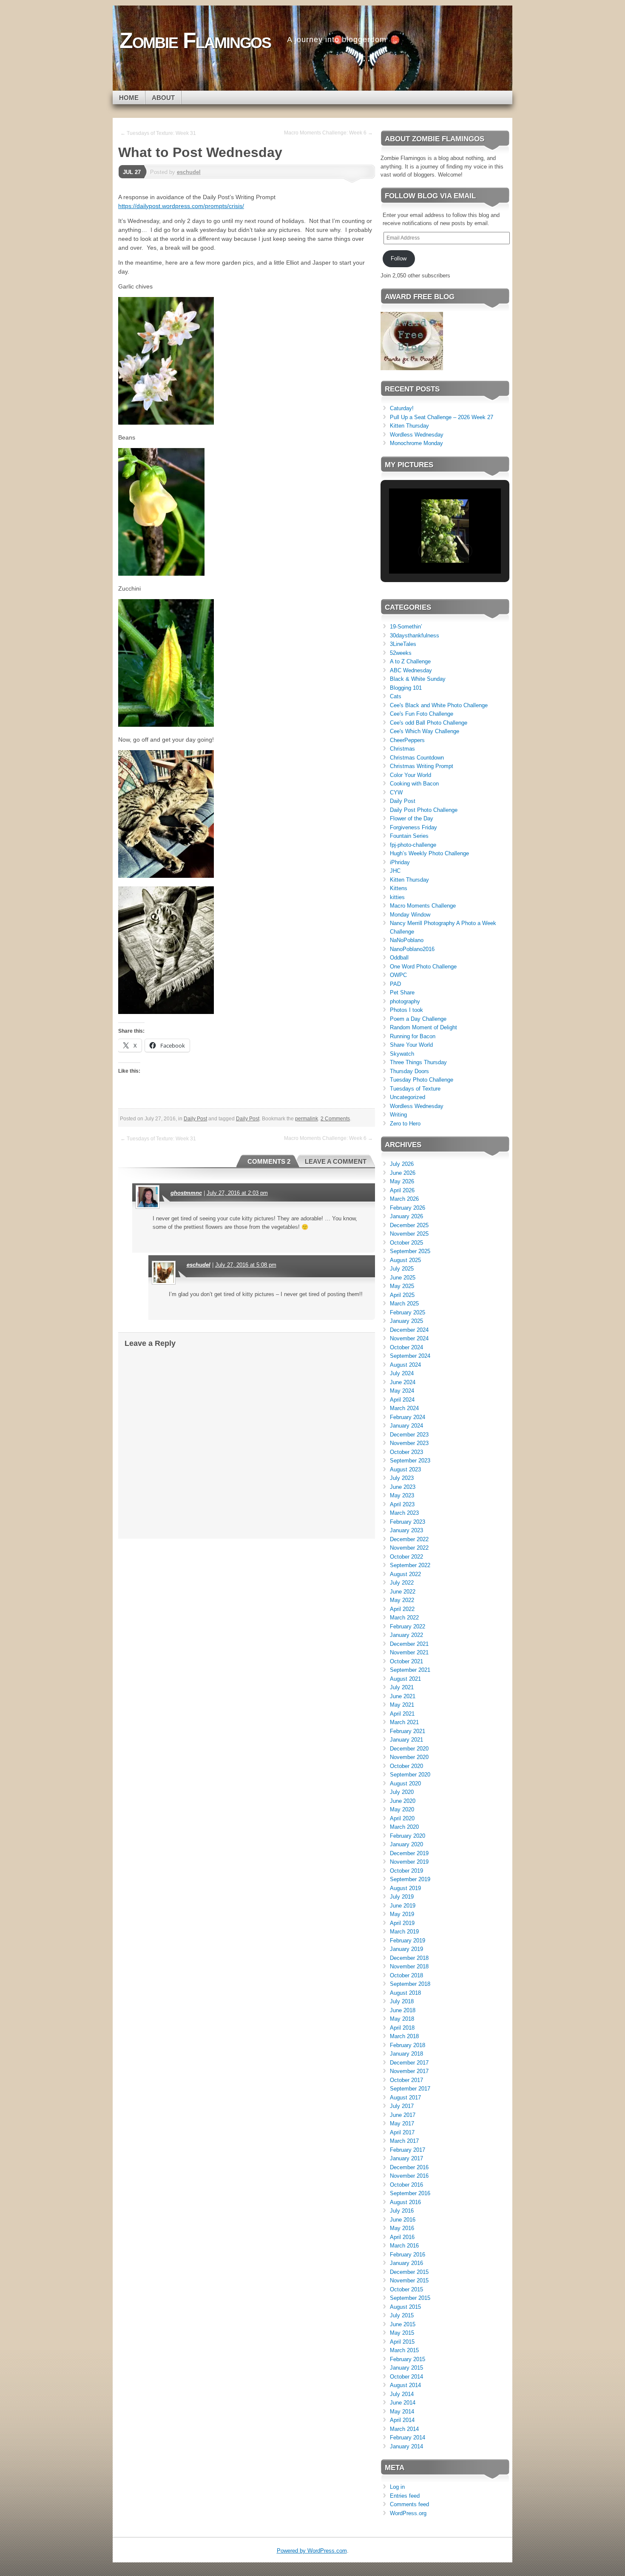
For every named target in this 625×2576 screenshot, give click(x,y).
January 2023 (406, 1530)
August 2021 (405, 1679)
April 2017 (402, 2132)
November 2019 (409, 1862)
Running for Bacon (413, 1036)
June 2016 (403, 2220)
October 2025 (406, 1243)
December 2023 (409, 1435)
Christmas (402, 749)
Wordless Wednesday (417, 435)
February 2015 (408, 2359)
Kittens (399, 888)
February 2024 (408, 1417)
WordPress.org (408, 2513)
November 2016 (409, 2176)
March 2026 (404, 1199)
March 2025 (404, 1304)
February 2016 (408, 2255)
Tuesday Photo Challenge (422, 1080)
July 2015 (402, 2315)
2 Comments (335, 1119)
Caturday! (402, 408)
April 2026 (402, 1190)
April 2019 (402, 1923)
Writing (398, 1115)
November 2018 (409, 1966)
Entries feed (405, 2496)
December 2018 (409, 1958)
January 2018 (406, 2054)
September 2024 (410, 1356)
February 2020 (408, 1836)
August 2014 (405, 2385)
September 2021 (410, 1670)
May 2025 (402, 1286)
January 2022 (406, 1635)
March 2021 (404, 1722)
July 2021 (402, 1687)
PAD (395, 984)
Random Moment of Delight (423, 1027)
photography (405, 1001)
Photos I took (406, 1010)
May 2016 (402, 2228)
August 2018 (405, 1993)
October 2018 (406, 1975)
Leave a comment (336, 1161)
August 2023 (405, 1469)
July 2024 (402, 1373)
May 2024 (402, 1391)
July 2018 (402, 2001)
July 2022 (402, 1583)
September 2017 (410, 2089)
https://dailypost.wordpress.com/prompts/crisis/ (181, 206)
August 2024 (405, 1365)
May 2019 (402, 1914)
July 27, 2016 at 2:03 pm (237, 1193)
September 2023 (410, 1461)
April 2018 (402, 2028)
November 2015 (409, 2280)
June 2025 (403, 1278)
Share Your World (411, 1045)
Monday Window (410, 915)
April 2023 (402, 1504)
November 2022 (409, 1548)
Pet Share (402, 992)
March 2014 (404, 2429)
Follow (399, 258)
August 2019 (405, 1888)
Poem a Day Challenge (418, 1019)
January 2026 (406, 1216)
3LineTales (403, 644)
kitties (397, 897)
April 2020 (402, 1818)
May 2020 (402, 1809)
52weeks (401, 653)
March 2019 (404, 1932)
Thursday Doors (409, 1071)
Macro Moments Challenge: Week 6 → (328, 133)
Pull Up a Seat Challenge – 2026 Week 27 (442, 417)
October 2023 (406, 1452)
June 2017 (403, 2115)
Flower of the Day (412, 818)
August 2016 (405, 2202)
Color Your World (411, 775)
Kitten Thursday (409, 426)
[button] (426, 551)
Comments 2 (269, 1161)
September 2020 (410, 1775)
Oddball (399, 958)
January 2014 (406, 2446)
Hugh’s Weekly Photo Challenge (429, 853)
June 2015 (403, 2324)
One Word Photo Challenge (423, 967)
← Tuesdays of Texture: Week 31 (158, 133)
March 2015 (404, 2350)
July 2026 (402, 1164)
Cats (396, 696)
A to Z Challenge (410, 661)
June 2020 (403, 1801)
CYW (396, 793)
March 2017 (404, 2141)
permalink (307, 1119)
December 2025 (409, 1225)
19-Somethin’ (406, 627)
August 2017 (405, 2098)
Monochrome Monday (416, 443)
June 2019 (403, 1906)
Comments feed (409, 2504)
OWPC (398, 975)
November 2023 (409, 1443)
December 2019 (409, 1853)
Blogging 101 (406, 688)
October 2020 (406, 1766)
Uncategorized (408, 1097)
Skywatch (402, 1054)
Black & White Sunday (418, 679)
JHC (395, 871)
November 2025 (409, 1234)
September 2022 (410, 1565)
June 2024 (403, 1382)
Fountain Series (409, 836)
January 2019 (406, 1949)
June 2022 (403, 1592)
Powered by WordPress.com (312, 2551)
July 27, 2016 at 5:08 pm (246, 1265)
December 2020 (409, 1749)
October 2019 (406, 1871)
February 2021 (408, 1731)
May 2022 (402, 1600)
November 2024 (409, 1338)
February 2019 (408, 1941)
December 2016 (409, 2167)
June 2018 (403, 2010)
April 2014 (402, 2420)
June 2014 (403, 2403)
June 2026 (403, 1173)
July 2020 (402, 1792)
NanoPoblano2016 (412, 949)
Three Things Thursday (418, 1062)
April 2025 (402, 1295)
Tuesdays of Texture (415, 1089)
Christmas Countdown (417, 758)
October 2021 (406, 1661)
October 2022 (406, 1557)
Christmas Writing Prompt (422, 766)
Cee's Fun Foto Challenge (422, 714)
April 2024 (402, 1400)
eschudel (189, 172)
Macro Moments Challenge (423, 906)
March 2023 (404, 1513)
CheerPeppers (407, 740)
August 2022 (405, 1574)
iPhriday (400, 862)
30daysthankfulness (415, 635)
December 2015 (409, 2272)
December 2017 (409, 2063)
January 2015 (406, 2368)
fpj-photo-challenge (413, 845)
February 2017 (408, 2150)
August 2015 (405, 2307)
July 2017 (402, 2106)
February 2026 (408, 1208)
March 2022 (404, 1618)
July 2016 (402, 2211)
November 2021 (409, 1652)
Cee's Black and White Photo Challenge (439, 705)
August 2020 (405, 1783)
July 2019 (402, 1897)
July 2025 (402, 1269)
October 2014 (406, 2377)
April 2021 (402, 1714)
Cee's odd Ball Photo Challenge (429, 723)
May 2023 (402, 1495)
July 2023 (402, 1478)
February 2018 (408, 2045)
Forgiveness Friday (413, 827)
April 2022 (402, 1609)
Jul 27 (132, 172)
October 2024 (406, 1347)
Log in (397, 2487)
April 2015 (402, 2342)
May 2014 (402, 2412)
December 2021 (409, 1644)
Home (129, 98)
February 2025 (408, 1312)
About (163, 98)
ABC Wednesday (411, 670)
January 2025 (406, 1321)
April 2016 (402, 2237)
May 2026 (402, 1181)
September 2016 (410, 2193)
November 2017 (409, 2071)
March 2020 (404, 1827)
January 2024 (406, 1426)
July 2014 (402, 2394)
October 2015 (406, 2289)
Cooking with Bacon (414, 784)
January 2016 (406, 2263)
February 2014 (408, 2437)
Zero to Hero (405, 1124)
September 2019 (410, 1879)
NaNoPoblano (407, 940)
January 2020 (406, 1844)
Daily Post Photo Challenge (424, 810)
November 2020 (409, 1757)
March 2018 (404, 2036)
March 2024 (404, 1408)
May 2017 (402, 2123)
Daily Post (195, 1119)
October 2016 (406, 2185)
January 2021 (406, 1740)
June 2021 (403, 1696)
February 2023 (408, 1522)
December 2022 (409, 1539)
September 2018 (410, 1984)
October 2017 (406, 2080)
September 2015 (410, 2298)
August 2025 (405, 1260)
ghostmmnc (186, 1193)
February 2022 (408, 1626)
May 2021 (402, 1705)
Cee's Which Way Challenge (425, 731)
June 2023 (403, 1487)
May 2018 (402, 2019)
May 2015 (402, 2333)
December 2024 (409, 1330)
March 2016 (404, 2246)
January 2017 (406, 2158)
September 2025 (410, 1251)
